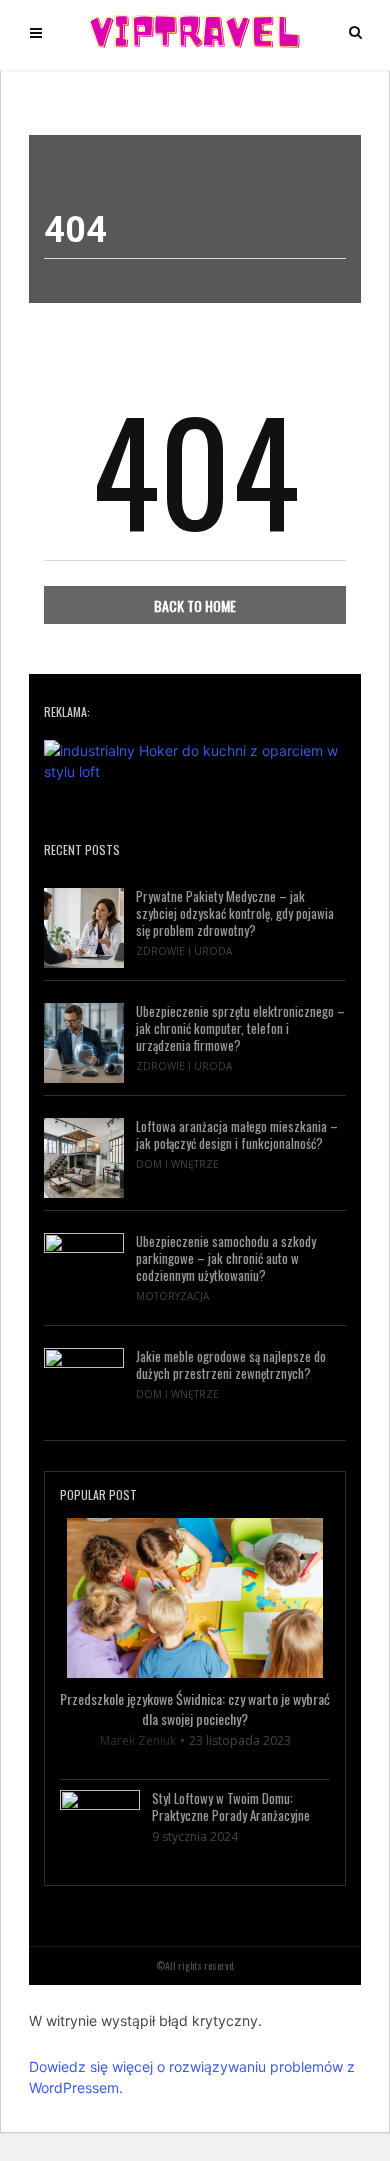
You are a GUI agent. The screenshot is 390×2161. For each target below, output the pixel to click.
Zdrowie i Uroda (184, 951)
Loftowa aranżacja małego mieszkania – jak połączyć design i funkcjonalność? (237, 1135)
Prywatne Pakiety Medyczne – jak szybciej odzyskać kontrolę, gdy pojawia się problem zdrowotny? (235, 913)
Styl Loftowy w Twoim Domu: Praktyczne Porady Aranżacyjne (231, 1807)
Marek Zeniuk (138, 1741)
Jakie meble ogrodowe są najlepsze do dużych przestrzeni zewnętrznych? (231, 1365)
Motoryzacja (172, 1296)
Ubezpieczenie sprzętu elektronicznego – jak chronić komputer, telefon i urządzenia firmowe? (240, 1028)
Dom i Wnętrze (177, 1164)
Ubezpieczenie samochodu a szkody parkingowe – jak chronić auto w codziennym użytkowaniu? (226, 1258)
